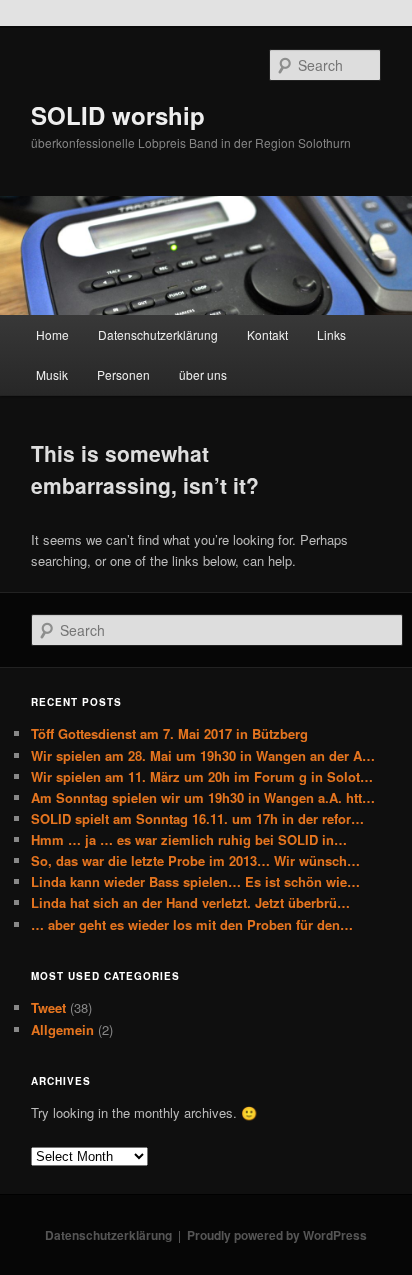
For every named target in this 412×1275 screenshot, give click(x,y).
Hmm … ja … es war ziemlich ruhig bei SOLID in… (189, 839)
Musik (52, 374)
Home (52, 334)
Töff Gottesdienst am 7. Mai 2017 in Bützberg (169, 733)
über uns (203, 374)
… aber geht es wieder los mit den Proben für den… (192, 924)
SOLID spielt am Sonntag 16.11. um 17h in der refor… (197, 818)
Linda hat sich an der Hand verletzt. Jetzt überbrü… (190, 902)
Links (331, 334)
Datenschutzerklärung (158, 334)
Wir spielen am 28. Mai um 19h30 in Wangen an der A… (203, 755)
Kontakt (267, 334)
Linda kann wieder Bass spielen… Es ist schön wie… (195, 881)
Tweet (48, 1007)
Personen (123, 374)
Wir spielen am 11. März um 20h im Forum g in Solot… (202, 776)
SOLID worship (118, 115)
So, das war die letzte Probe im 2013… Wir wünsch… (195, 860)
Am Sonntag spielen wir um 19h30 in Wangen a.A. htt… (203, 797)
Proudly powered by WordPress (277, 1235)
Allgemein (62, 1029)
